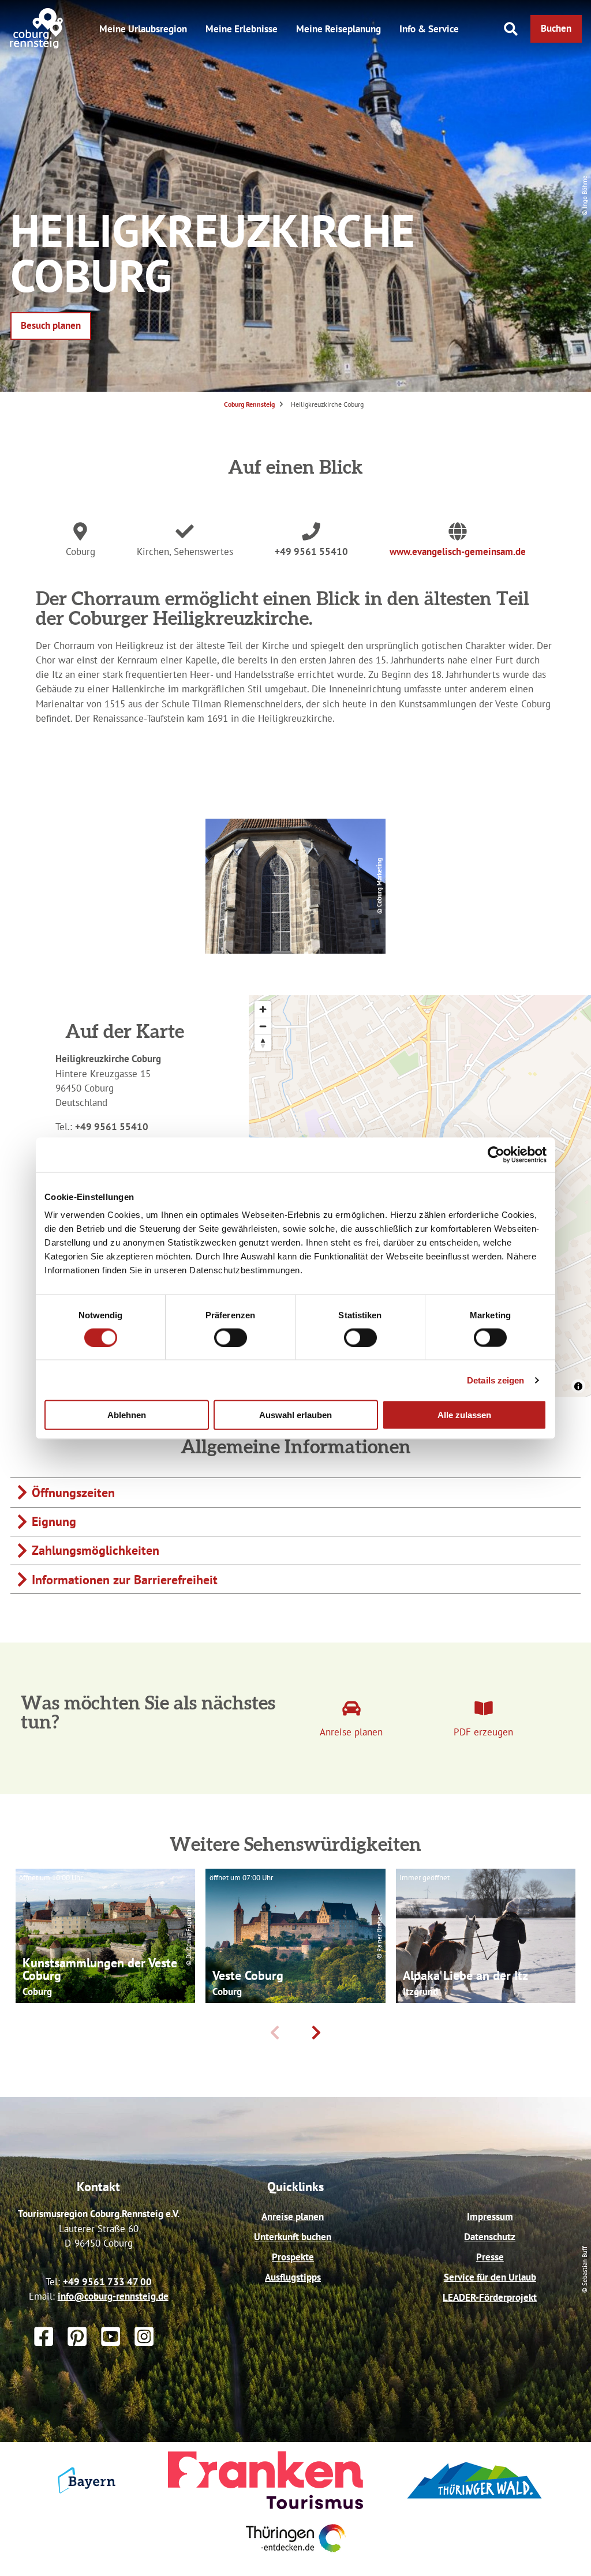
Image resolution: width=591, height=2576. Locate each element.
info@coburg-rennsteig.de (113, 2296)
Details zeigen (495, 1380)
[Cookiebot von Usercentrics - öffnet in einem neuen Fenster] (496, 1154)
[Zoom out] (263, 1026)
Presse (490, 2257)
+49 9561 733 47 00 (107, 2282)
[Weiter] (316, 2033)
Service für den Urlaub (490, 2277)
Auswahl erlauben (295, 1415)
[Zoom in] (263, 1009)
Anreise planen (293, 2217)
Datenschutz (490, 2237)
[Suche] (511, 29)
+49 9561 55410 (311, 552)
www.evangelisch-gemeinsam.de (458, 552)
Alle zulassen (464, 1415)
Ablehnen (127, 1415)
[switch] (231, 1337)
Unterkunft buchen (293, 2237)
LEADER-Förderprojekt (490, 2297)
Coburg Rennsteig (249, 404)
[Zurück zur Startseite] (37, 46)
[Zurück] (275, 2033)
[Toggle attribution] (578, 1386)
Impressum (490, 2217)
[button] (556, 29)
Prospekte (293, 2257)
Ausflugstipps (293, 2277)
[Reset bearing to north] (263, 1043)
